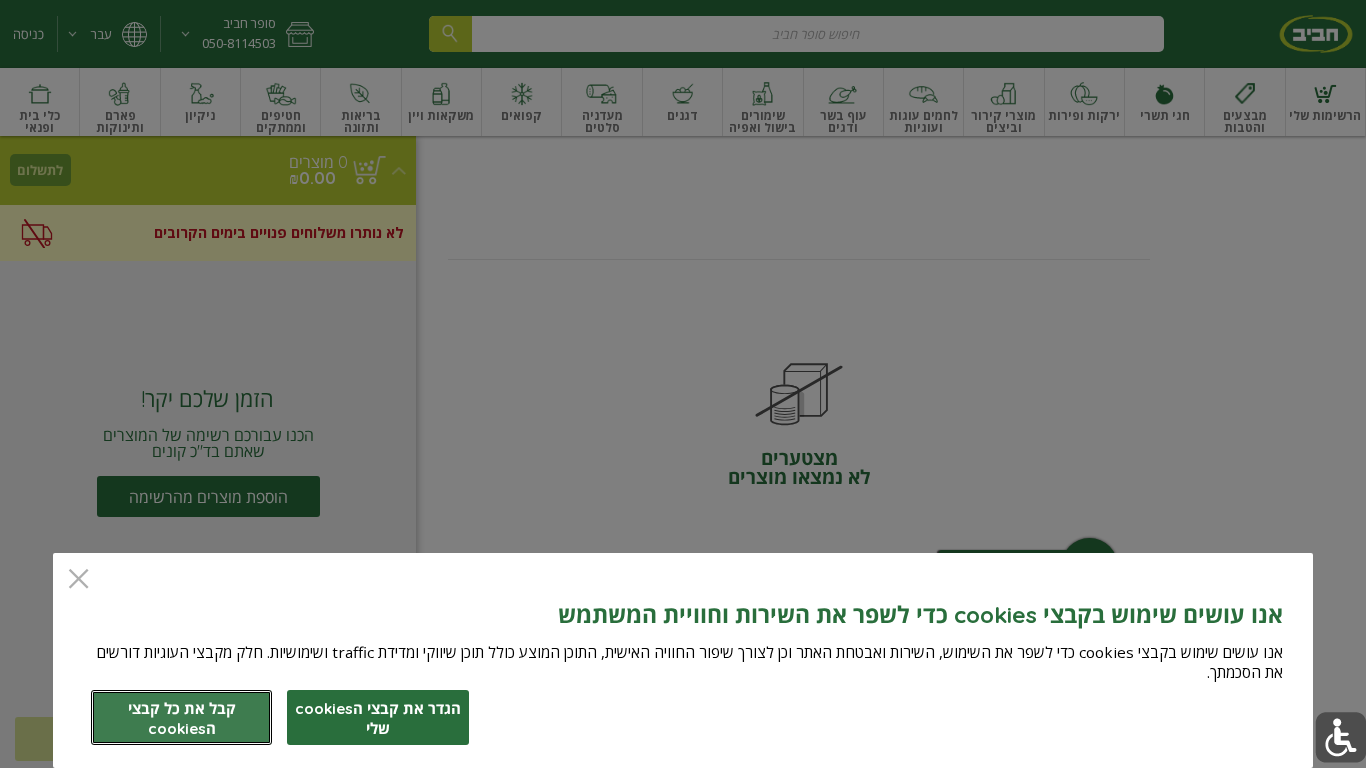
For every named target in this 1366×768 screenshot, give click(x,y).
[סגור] (78, 580)
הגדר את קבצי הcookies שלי (378, 718)
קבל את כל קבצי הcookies (182, 718)
